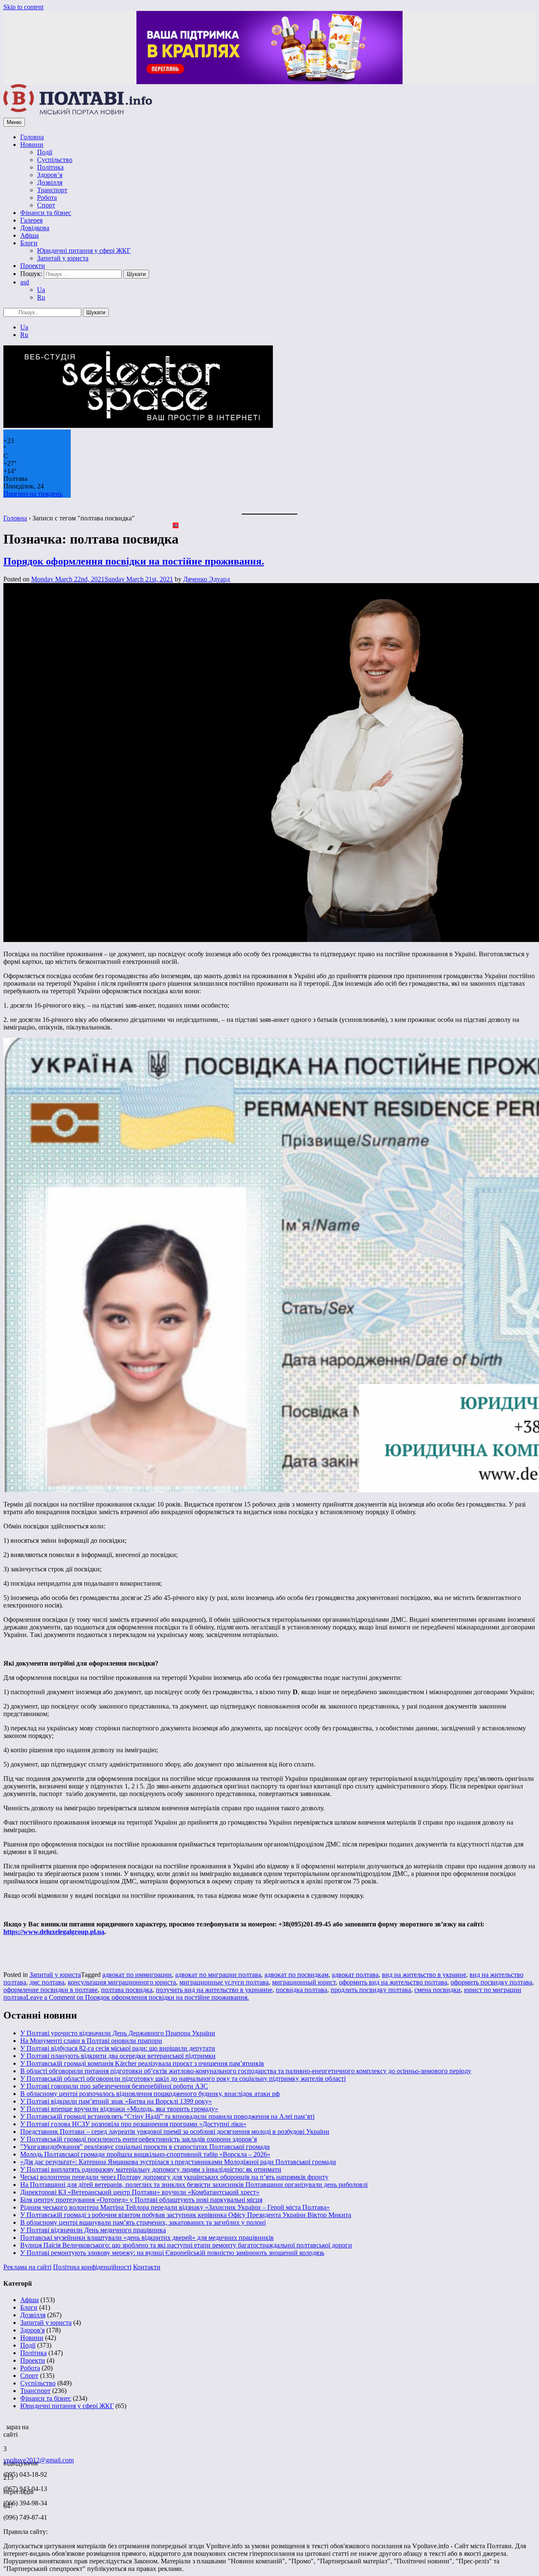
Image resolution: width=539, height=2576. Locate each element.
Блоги (29, 243)
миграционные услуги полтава (224, 1982)
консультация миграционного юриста (122, 1982)
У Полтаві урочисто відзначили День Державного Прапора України (118, 2033)
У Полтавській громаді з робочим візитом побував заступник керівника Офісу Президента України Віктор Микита (186, 2215)
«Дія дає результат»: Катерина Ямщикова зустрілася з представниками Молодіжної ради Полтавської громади (178, 2162)
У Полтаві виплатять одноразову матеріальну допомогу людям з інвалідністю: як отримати (151, 2169)
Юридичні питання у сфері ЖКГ (84, 251)
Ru (41, 297)
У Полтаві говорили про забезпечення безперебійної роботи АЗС (114, 2086)
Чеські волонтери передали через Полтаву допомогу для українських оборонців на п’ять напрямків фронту (174, 2177)
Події (45, 152)
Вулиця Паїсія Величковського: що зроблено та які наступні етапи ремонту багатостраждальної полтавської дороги (186, 2245)
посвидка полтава (302, 1990)
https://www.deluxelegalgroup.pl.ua (54, 1932)
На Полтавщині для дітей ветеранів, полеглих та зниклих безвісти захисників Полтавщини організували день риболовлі (194, 2185)
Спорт (46, 205)
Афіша (29, 235)
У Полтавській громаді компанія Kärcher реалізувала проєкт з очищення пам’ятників (142, 2063)
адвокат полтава (355, 1975)
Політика (50, 167)
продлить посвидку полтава (371, 1990)
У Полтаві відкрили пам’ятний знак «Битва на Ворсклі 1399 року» (116, 2101)
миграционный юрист (304, 1982)
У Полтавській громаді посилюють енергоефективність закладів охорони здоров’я (139, 2139)
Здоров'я (32, 2330)
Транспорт (52, 190)
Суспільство (55, 160)
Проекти (33, 266)
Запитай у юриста (63, 258)
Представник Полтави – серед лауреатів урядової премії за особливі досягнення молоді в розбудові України (175, 2132)
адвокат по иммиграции (137, 1975)
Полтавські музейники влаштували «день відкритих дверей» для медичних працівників (147, 2238)
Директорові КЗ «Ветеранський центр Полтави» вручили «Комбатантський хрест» (140, 2192)
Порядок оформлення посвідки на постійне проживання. (134, 561)
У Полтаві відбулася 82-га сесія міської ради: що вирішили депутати (118, 2048)
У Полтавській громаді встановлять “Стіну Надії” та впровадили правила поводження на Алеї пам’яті (167, 2116)
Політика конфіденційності (92, 2267)
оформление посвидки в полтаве (51, 1990)
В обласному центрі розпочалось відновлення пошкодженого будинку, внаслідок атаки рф (150, 2094)
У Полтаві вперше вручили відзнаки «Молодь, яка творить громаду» (119, 2109)
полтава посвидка (127, 1990)
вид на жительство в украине (424, 1975)
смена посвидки (438, 1990)
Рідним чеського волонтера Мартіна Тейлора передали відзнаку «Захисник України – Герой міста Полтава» (175, 2207)
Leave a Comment (137, 1997)
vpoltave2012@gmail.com (39, 2460)
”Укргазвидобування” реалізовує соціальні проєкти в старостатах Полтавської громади (145, 2147)
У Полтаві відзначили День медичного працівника (93, 2230)
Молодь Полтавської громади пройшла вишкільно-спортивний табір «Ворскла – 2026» (145, 2154)
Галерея (31, 220)
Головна (32, 137)
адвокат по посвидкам (296, 1975)
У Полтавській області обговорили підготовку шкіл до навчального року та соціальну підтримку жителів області (183, 2079)
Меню (14, 122)
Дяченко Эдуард (207, 579)
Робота (47, 198)
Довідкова (35, 228)
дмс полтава (47, 1982)
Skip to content (23, 7)
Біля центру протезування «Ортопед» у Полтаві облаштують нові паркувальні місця (141, 2200)
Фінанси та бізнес (46, 213)
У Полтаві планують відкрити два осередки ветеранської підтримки (118, 2056)
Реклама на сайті (27, 2267)
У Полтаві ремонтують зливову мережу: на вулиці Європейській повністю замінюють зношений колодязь (172, 2253)
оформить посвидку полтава (491, 1982)
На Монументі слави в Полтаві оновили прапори (91, 2041)
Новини (32, 145)
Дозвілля (50, 182)
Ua (41, 290)
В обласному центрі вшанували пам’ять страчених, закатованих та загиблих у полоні (143, 2222)
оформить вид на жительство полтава (393, 1982)
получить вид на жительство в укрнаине (214, 1990)
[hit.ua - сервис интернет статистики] (5, 2425)
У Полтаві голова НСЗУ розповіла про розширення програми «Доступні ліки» (133, 2124)
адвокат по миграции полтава (218, 1975)
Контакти (147, 2267)
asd (25, 282)
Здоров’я (50, 175)
